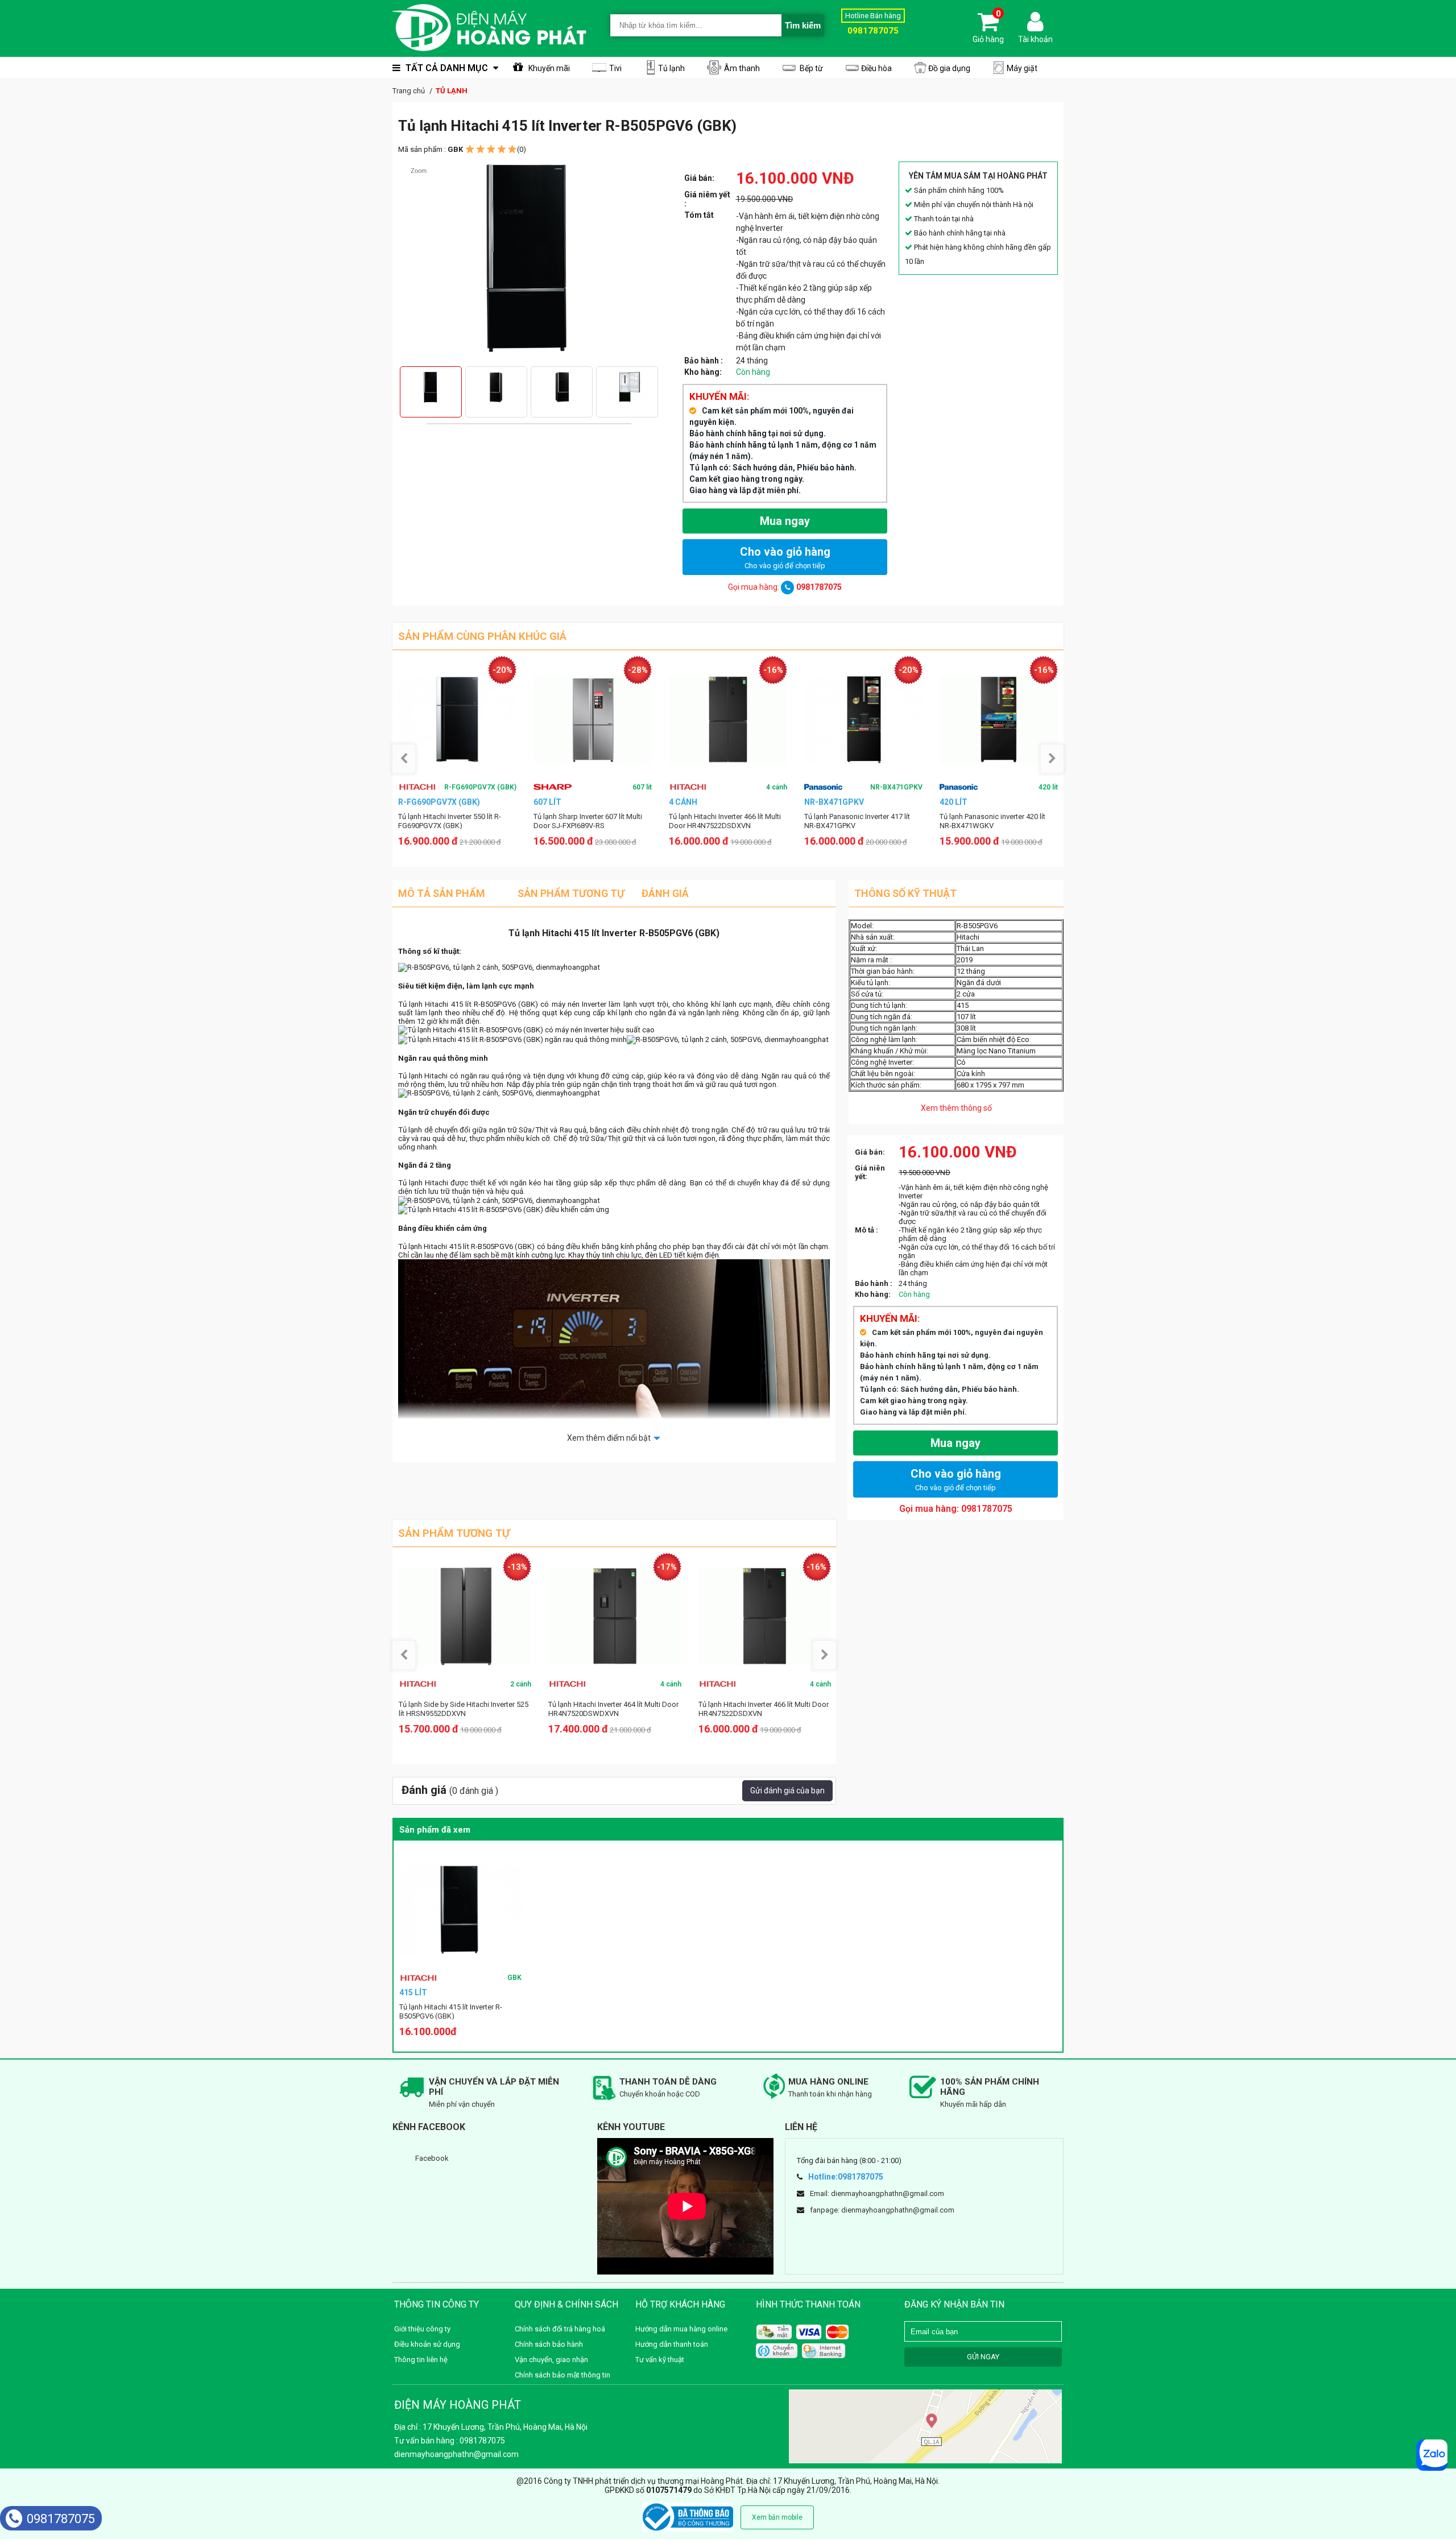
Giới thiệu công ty (422, 2329)
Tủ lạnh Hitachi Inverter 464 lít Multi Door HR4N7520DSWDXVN (613, 1709)
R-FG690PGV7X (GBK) (480, 787)
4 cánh (777, 787)
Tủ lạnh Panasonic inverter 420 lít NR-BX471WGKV (992, 821)
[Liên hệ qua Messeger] (1432, 2455)
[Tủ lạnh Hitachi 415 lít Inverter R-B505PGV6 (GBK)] (460, 1910)
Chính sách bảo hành (549, 2344)
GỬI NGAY (983, 2357)
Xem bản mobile (777, 2517)
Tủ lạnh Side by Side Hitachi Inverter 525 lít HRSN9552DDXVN (464, 1709)
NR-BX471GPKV (896, 787)
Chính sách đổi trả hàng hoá (560, 2329)
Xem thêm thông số (956, 1108)
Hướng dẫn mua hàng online (681, 2329)
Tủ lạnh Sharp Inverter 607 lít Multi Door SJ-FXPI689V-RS (588, 821)
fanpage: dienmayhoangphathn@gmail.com (882, 2210)
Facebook (432, 2158)
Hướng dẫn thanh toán (672, 2344)
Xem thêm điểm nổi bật (609, 1438)
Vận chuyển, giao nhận (551, 2360)
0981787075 (61, 2519)
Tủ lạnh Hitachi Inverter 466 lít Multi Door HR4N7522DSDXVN (725, 821)
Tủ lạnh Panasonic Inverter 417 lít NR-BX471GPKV (857, 821)
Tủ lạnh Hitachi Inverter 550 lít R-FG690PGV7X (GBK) (450, 821)
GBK (514, 1978)
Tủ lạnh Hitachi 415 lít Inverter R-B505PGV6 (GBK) (451, 2011)
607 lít (642, 787)
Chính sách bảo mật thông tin (562, 2375)
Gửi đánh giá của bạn (787, 1790)
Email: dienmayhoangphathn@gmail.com (877, 2193)
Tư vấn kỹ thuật (660, 2360)
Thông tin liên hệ (421, 2360)
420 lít (1048, 787)
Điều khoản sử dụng (427, 2344)
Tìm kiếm (803, 25)
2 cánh (521, 1684)
